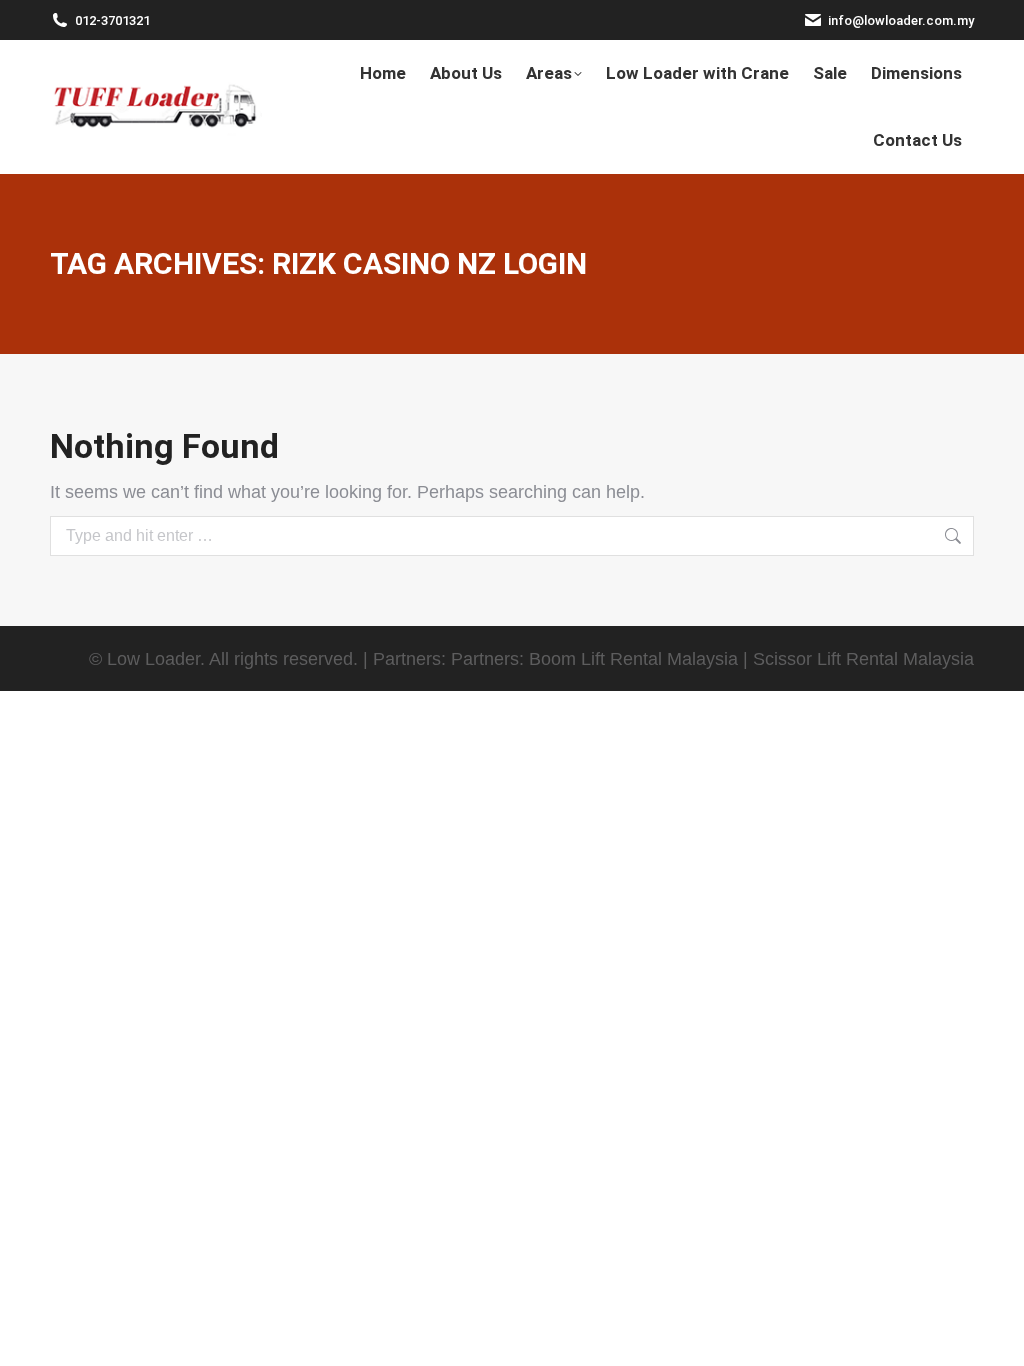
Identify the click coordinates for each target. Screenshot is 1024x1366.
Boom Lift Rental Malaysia (633, 659)
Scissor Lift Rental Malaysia (863, 659)
